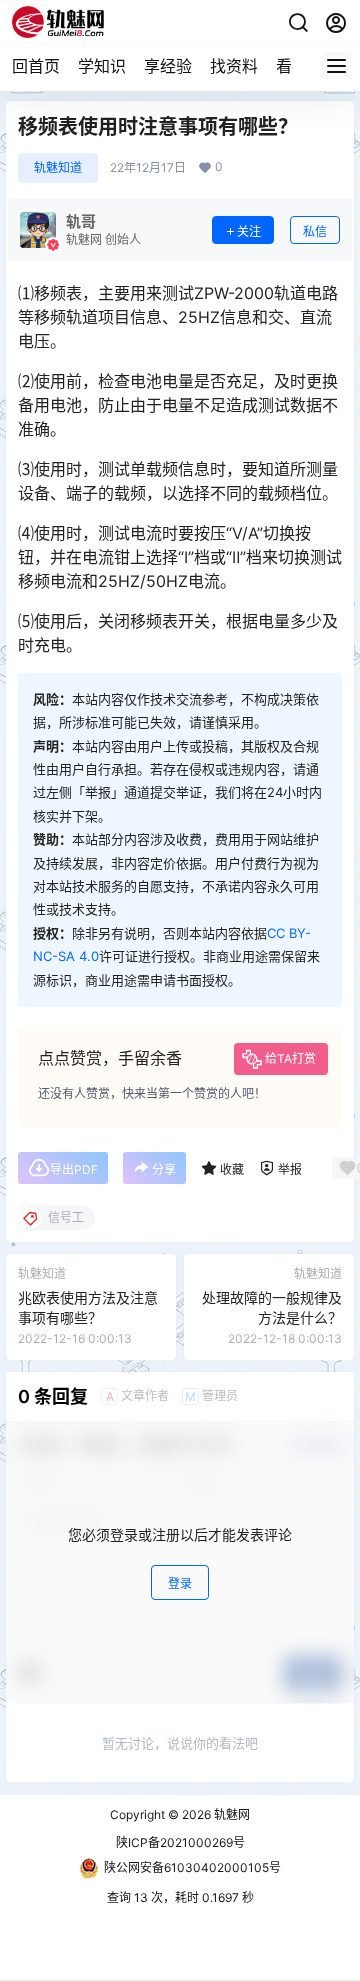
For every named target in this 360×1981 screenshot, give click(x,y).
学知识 (102, 66)
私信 (315, 231)
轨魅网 (230, 1814)
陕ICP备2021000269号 (180, 1842)
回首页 (36, 66)
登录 (180, 1583)
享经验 (168, 66)
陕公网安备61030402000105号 (192, 1867)
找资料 (234, 66)
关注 (249, 231)
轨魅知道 (58, 167)
